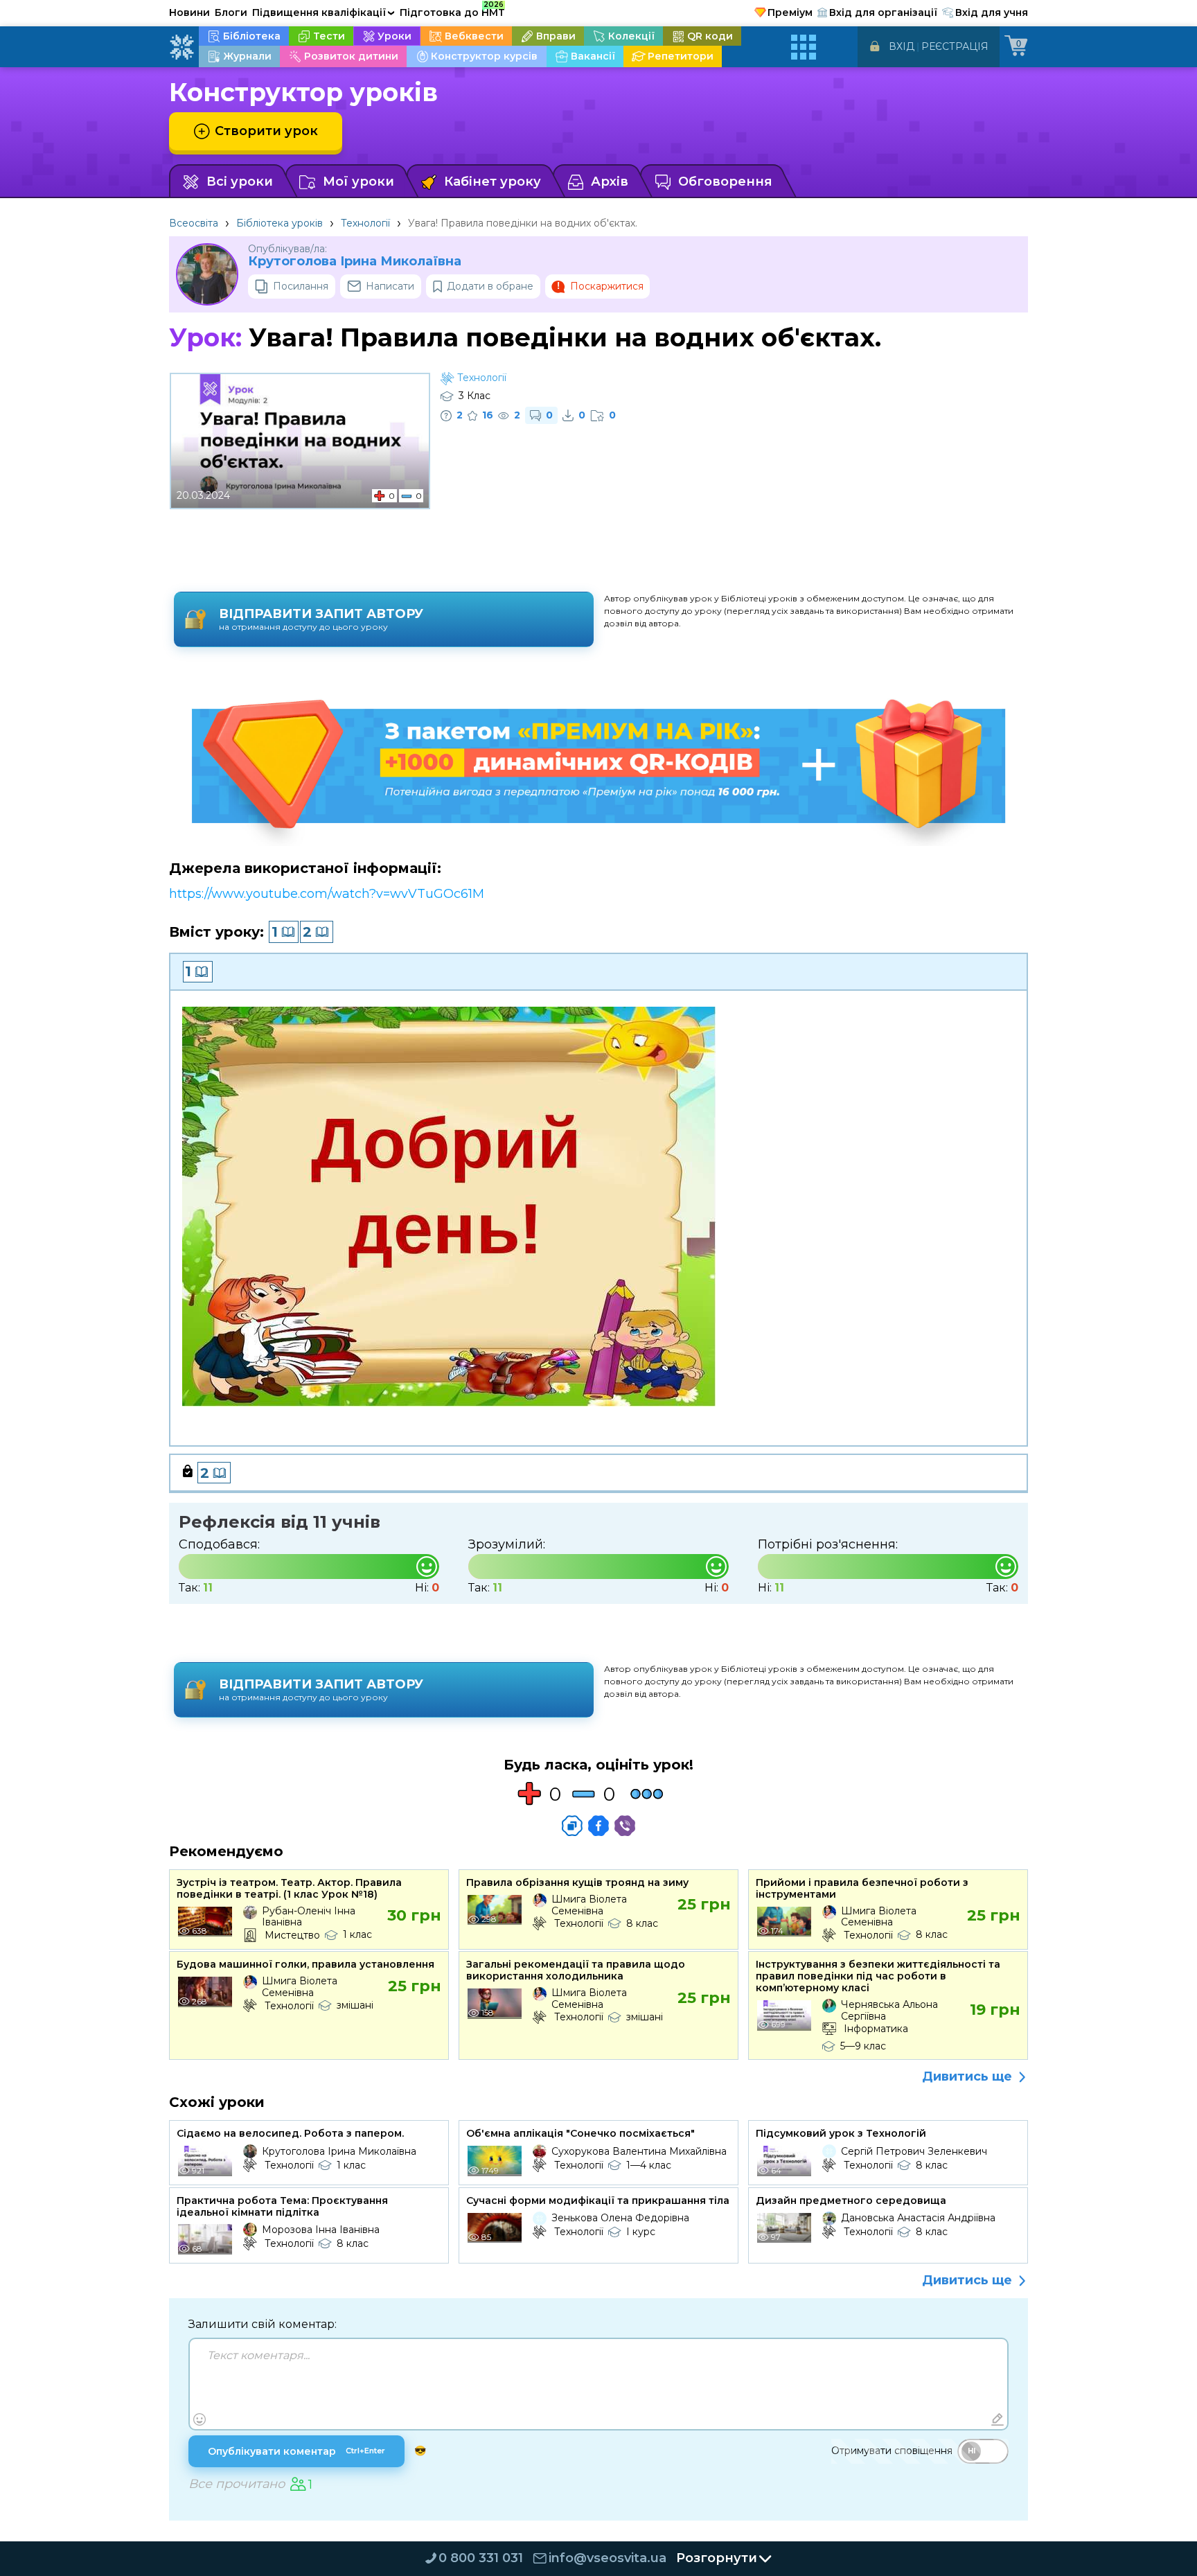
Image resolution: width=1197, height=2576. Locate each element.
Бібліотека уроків (280, 223)
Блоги (231, 12)
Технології (365, 223)
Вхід (902, 46)
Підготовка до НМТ (452, 10)
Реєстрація (955, 46)
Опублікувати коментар (296, 2451)
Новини (189, 12)
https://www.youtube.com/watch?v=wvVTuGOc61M (327, 894)
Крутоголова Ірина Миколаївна (355, 262)
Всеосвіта (194, 223)
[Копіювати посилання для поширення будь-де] (572, 1826)
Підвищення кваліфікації (323, 12)
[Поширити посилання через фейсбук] (598, 1826)
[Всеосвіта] (181, 47)
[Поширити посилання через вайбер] (625, 1826)
